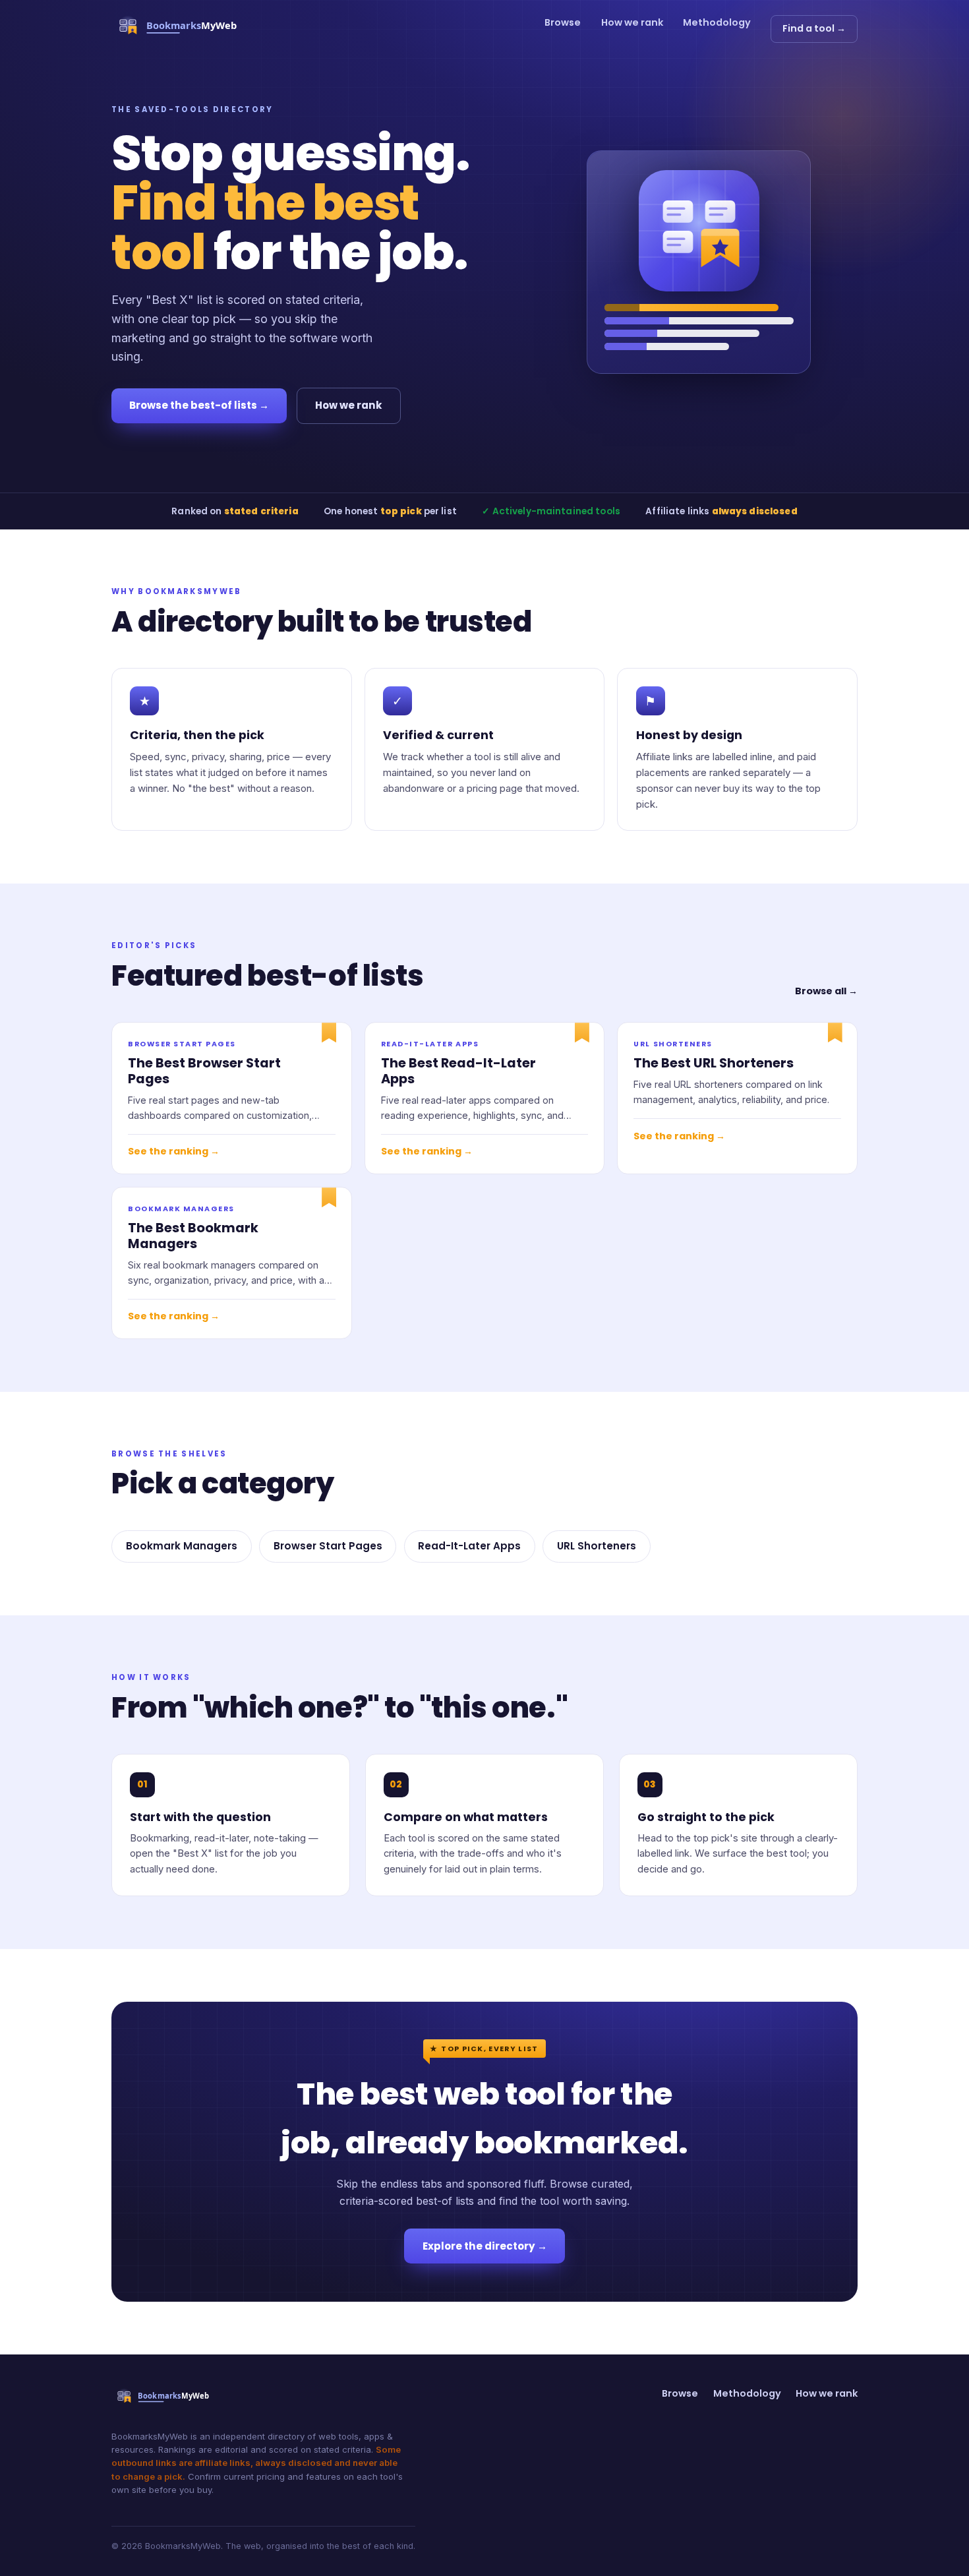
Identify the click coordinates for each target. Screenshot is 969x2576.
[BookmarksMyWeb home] (182, 29)
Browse (563, 22)
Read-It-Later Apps (469, 1546)
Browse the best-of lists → (199, 405)
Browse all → (826, 991)
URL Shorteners (597, 1546)
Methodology (717, 22)
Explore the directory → (485, 2246)
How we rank (632, 22)
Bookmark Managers (182, 1546)
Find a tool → (814, 28)
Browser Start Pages (328, 1546)
